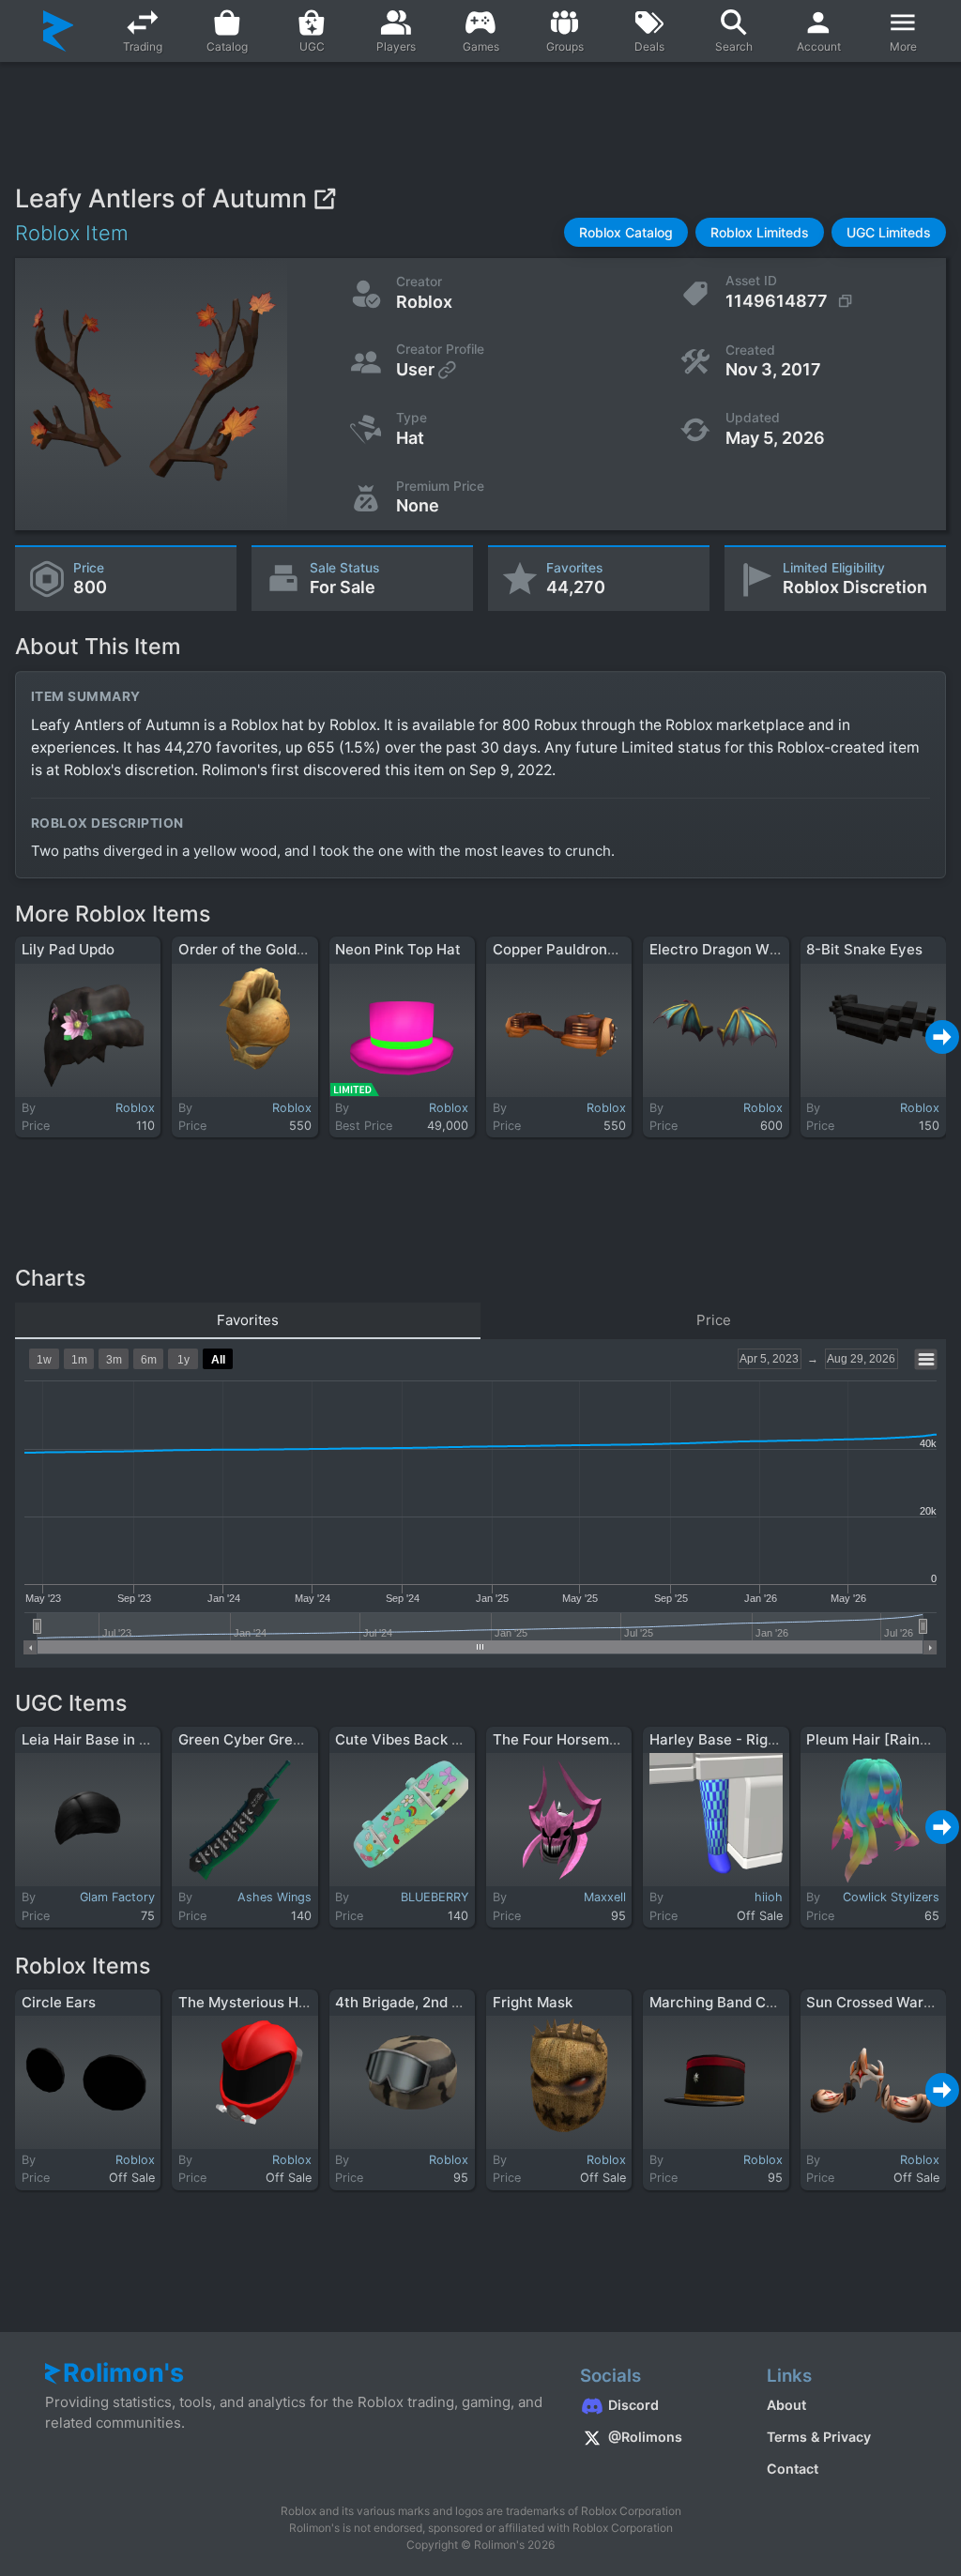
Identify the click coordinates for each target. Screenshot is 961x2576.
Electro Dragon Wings (724, 949)
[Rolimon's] (59, 31)
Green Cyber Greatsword (263, 1739)
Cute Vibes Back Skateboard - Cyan (458, 1739)
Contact (793, 2469)
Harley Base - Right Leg (730, 1739)
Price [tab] (714, 1320)
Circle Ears (59, 2002)
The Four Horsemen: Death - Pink (605, 1739)
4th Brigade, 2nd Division (420, 2002)
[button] (626, 232)
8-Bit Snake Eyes (864, 949)
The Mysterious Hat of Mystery (284, 2002)
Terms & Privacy (819, 2437)
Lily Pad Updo (68, 949)
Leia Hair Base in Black (99, 1739)
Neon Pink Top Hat (398, 949)
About (786, 2405)
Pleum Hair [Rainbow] (880, 1739)
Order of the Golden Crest (267, 949)
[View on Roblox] (324, 198)
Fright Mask (533, 2002)
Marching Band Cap (716, 2002)
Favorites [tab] (248, 1320)
